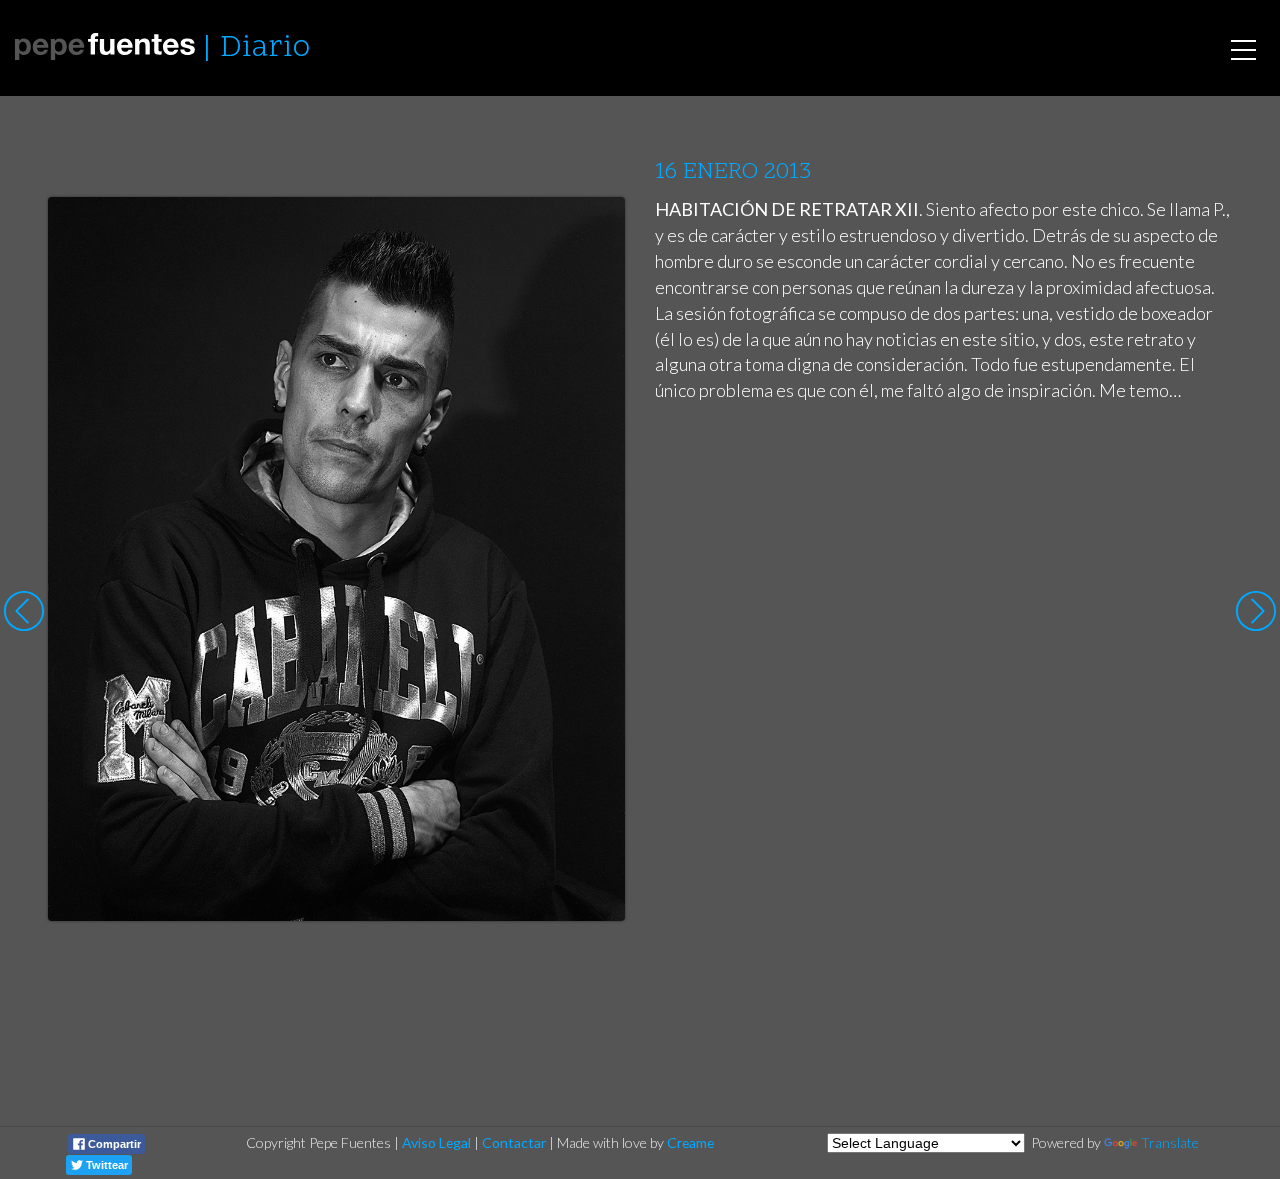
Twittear (105, 1165)
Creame (690, 1142)
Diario (265, 48)
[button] (594, 231)
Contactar (514, 1142)
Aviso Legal (436, 1142)
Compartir (113, 1144)
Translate (1170, 1142)
